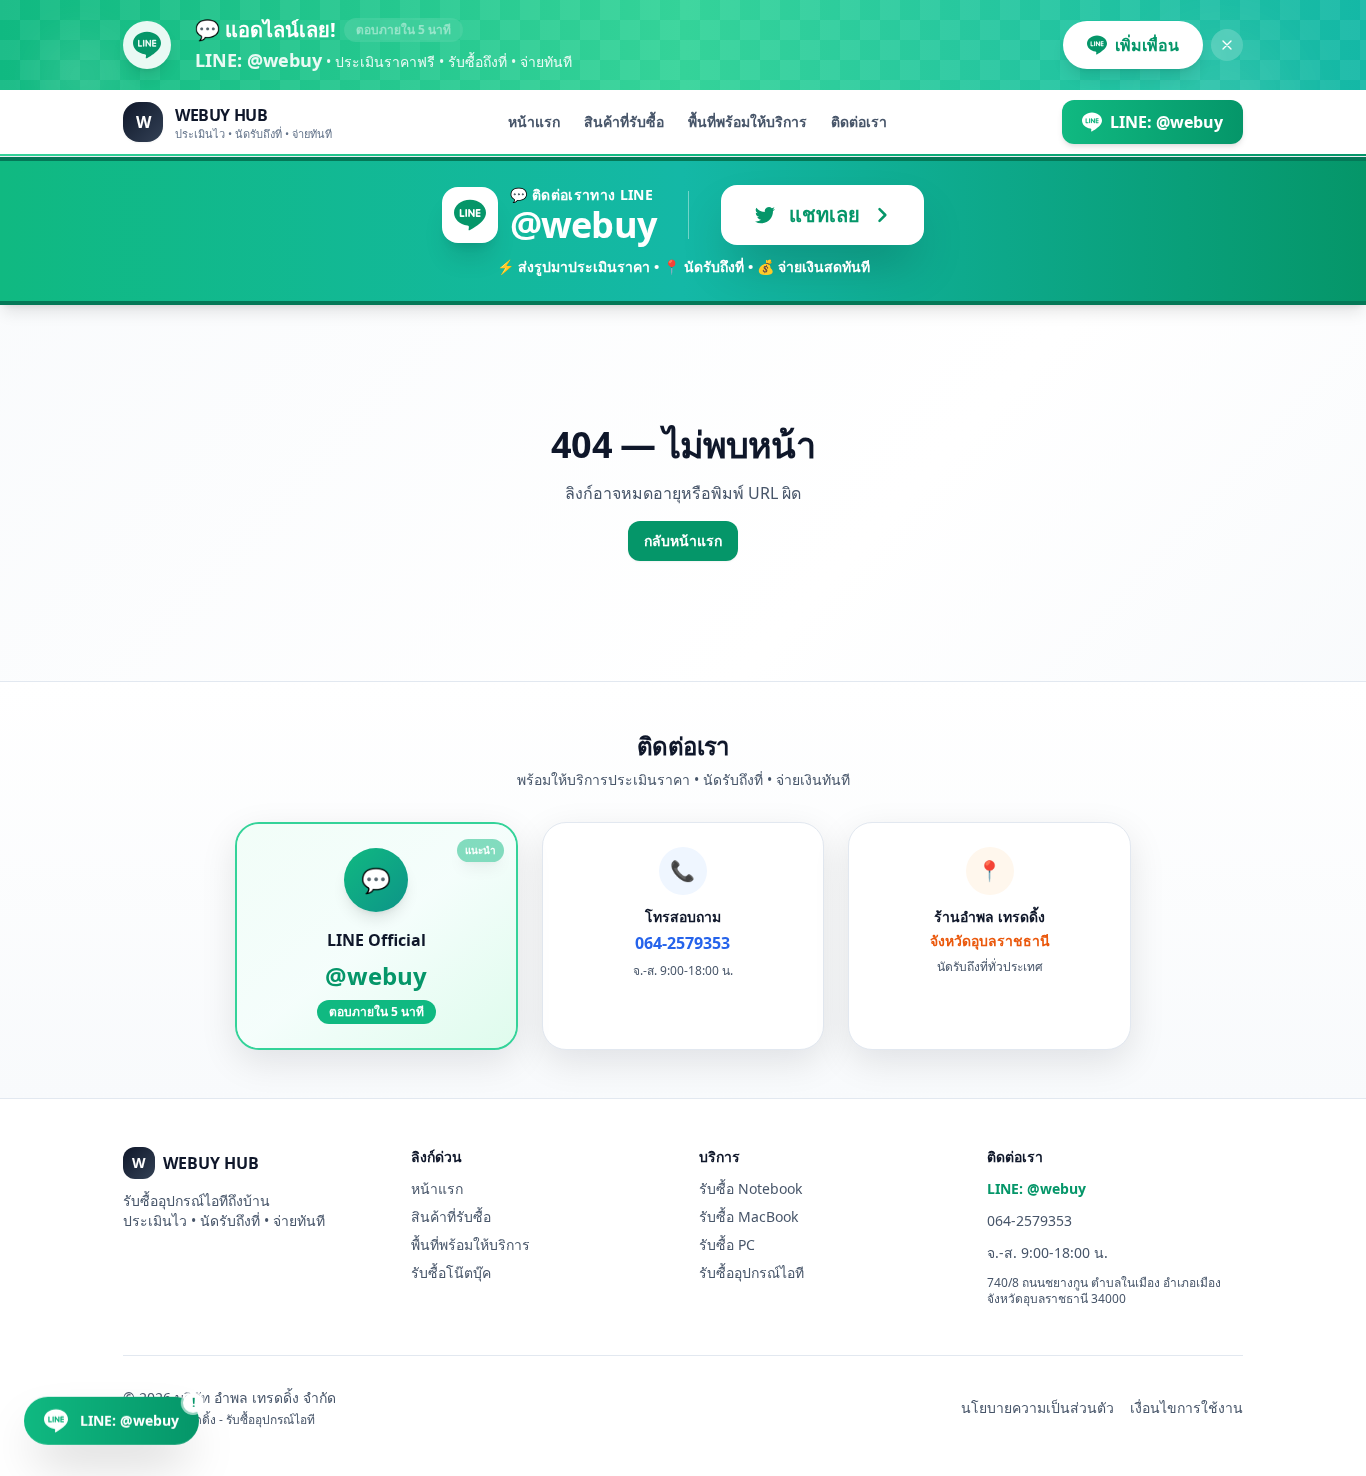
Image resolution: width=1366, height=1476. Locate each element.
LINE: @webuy (1036, 1188)
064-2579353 (1029, 1220)
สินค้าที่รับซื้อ (624, 121)
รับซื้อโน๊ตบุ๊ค (451, 1272)
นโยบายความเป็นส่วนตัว (1037, 1407)
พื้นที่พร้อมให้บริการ (747, 121)
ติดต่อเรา (859, 121)
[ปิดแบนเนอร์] (1227, 45)
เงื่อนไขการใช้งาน (1186, 1407)
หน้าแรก (534, 121)
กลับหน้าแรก (683, 540)
